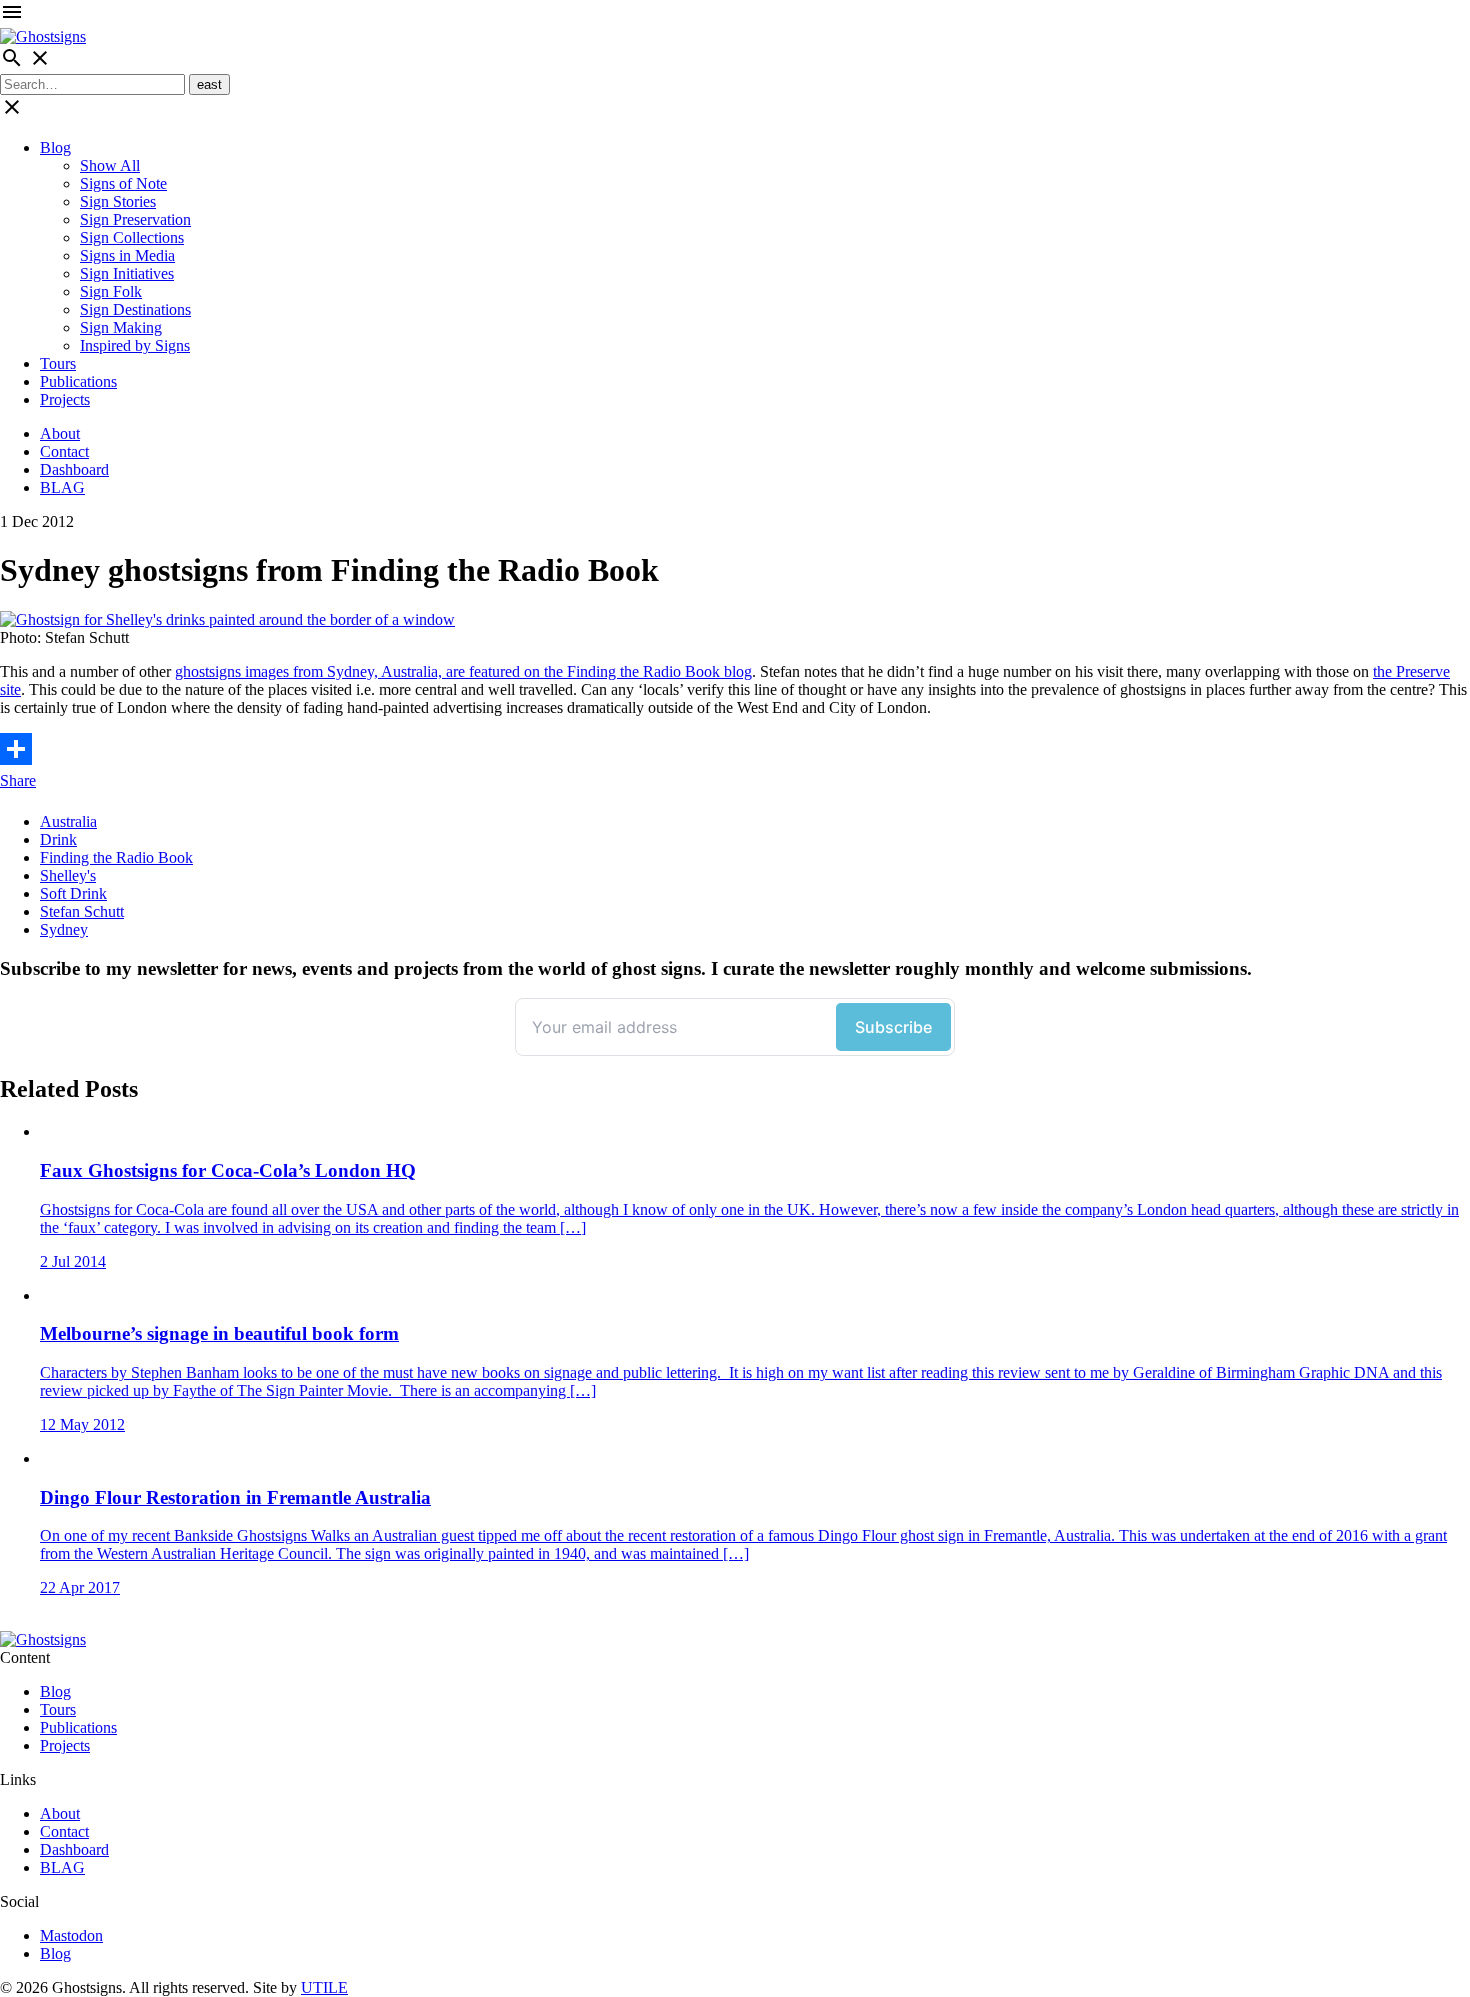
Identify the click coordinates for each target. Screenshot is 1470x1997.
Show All (110, 165)
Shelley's (68, 875)
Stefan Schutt (82, 911)
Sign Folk (111, 291)
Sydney (64, 929)
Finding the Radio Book (116, 857)
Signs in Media (127, 255)
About (60, 433)
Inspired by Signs (135, 345)
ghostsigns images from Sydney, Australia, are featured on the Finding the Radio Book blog (463, 671)
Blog (55, 147)
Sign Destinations (135, 309)
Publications (78, 381)
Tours (58, 363)
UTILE (324, 1987)
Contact (64, 451)
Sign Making (121, 327)
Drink (58, 839)
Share (18, 780)
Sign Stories (118, 201)
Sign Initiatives (127, 273)
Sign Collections (132, 237)
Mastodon (71, 1935)
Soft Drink (73, 893)
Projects (65, 399)
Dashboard (74, 469)
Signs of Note (123, 183)
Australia (68, 821)
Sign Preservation (135, 219)
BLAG (62, 487)
